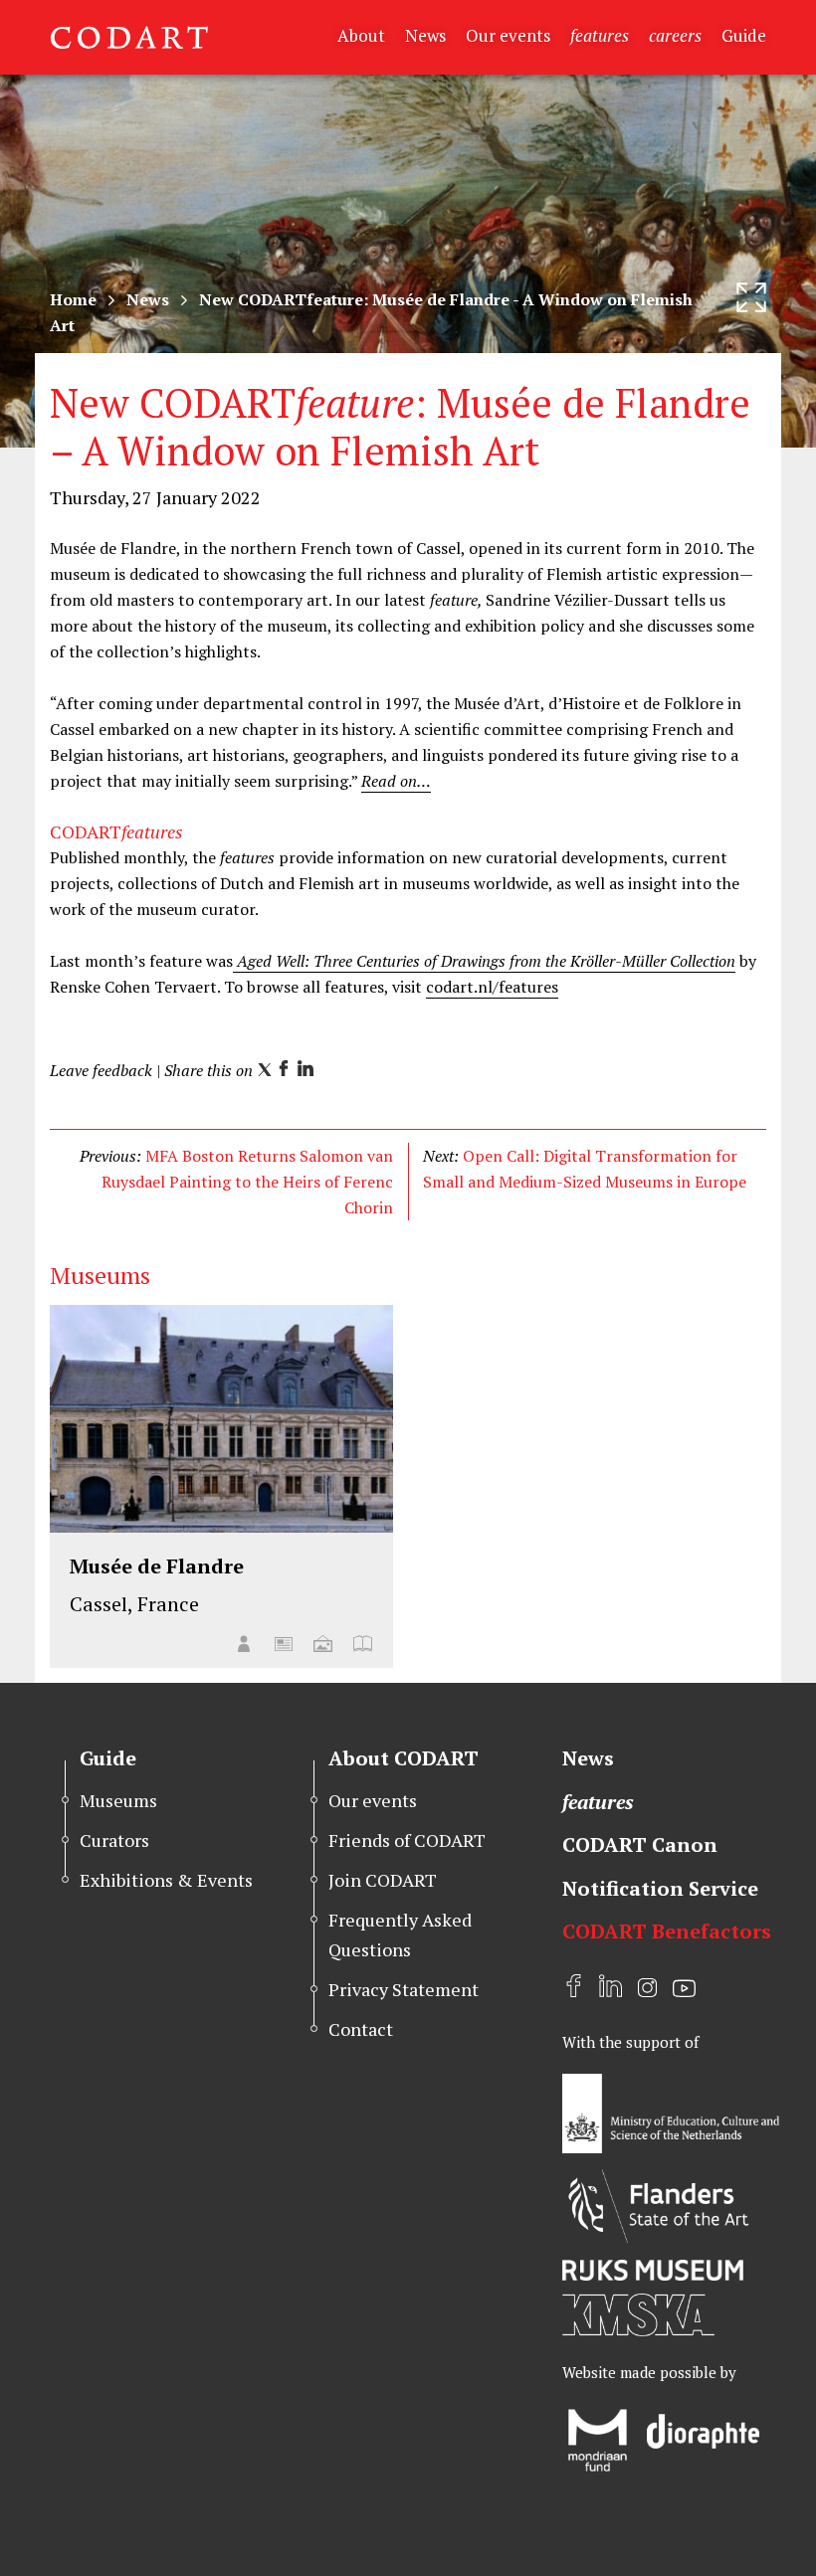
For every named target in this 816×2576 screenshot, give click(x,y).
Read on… (396, 781)
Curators (114, 1840)
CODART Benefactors (667, 1931)
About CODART (404, 1758)
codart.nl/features (492, 987)
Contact (361, 2029)
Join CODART (383, 1880)
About (361, 35)
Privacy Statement (404, 1989)
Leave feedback (101, 1070)
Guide (744, 35)
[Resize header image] (751, 297)
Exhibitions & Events (166, 1880)
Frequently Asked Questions (400, 1934)
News (425, 35)
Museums (118, 1800)
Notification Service (660, 1888)
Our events (508, 35)
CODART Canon (640, 1844)
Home (73, 299)
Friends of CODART (407, 1840)
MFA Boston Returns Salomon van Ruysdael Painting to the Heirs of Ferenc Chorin (247, 1182)
